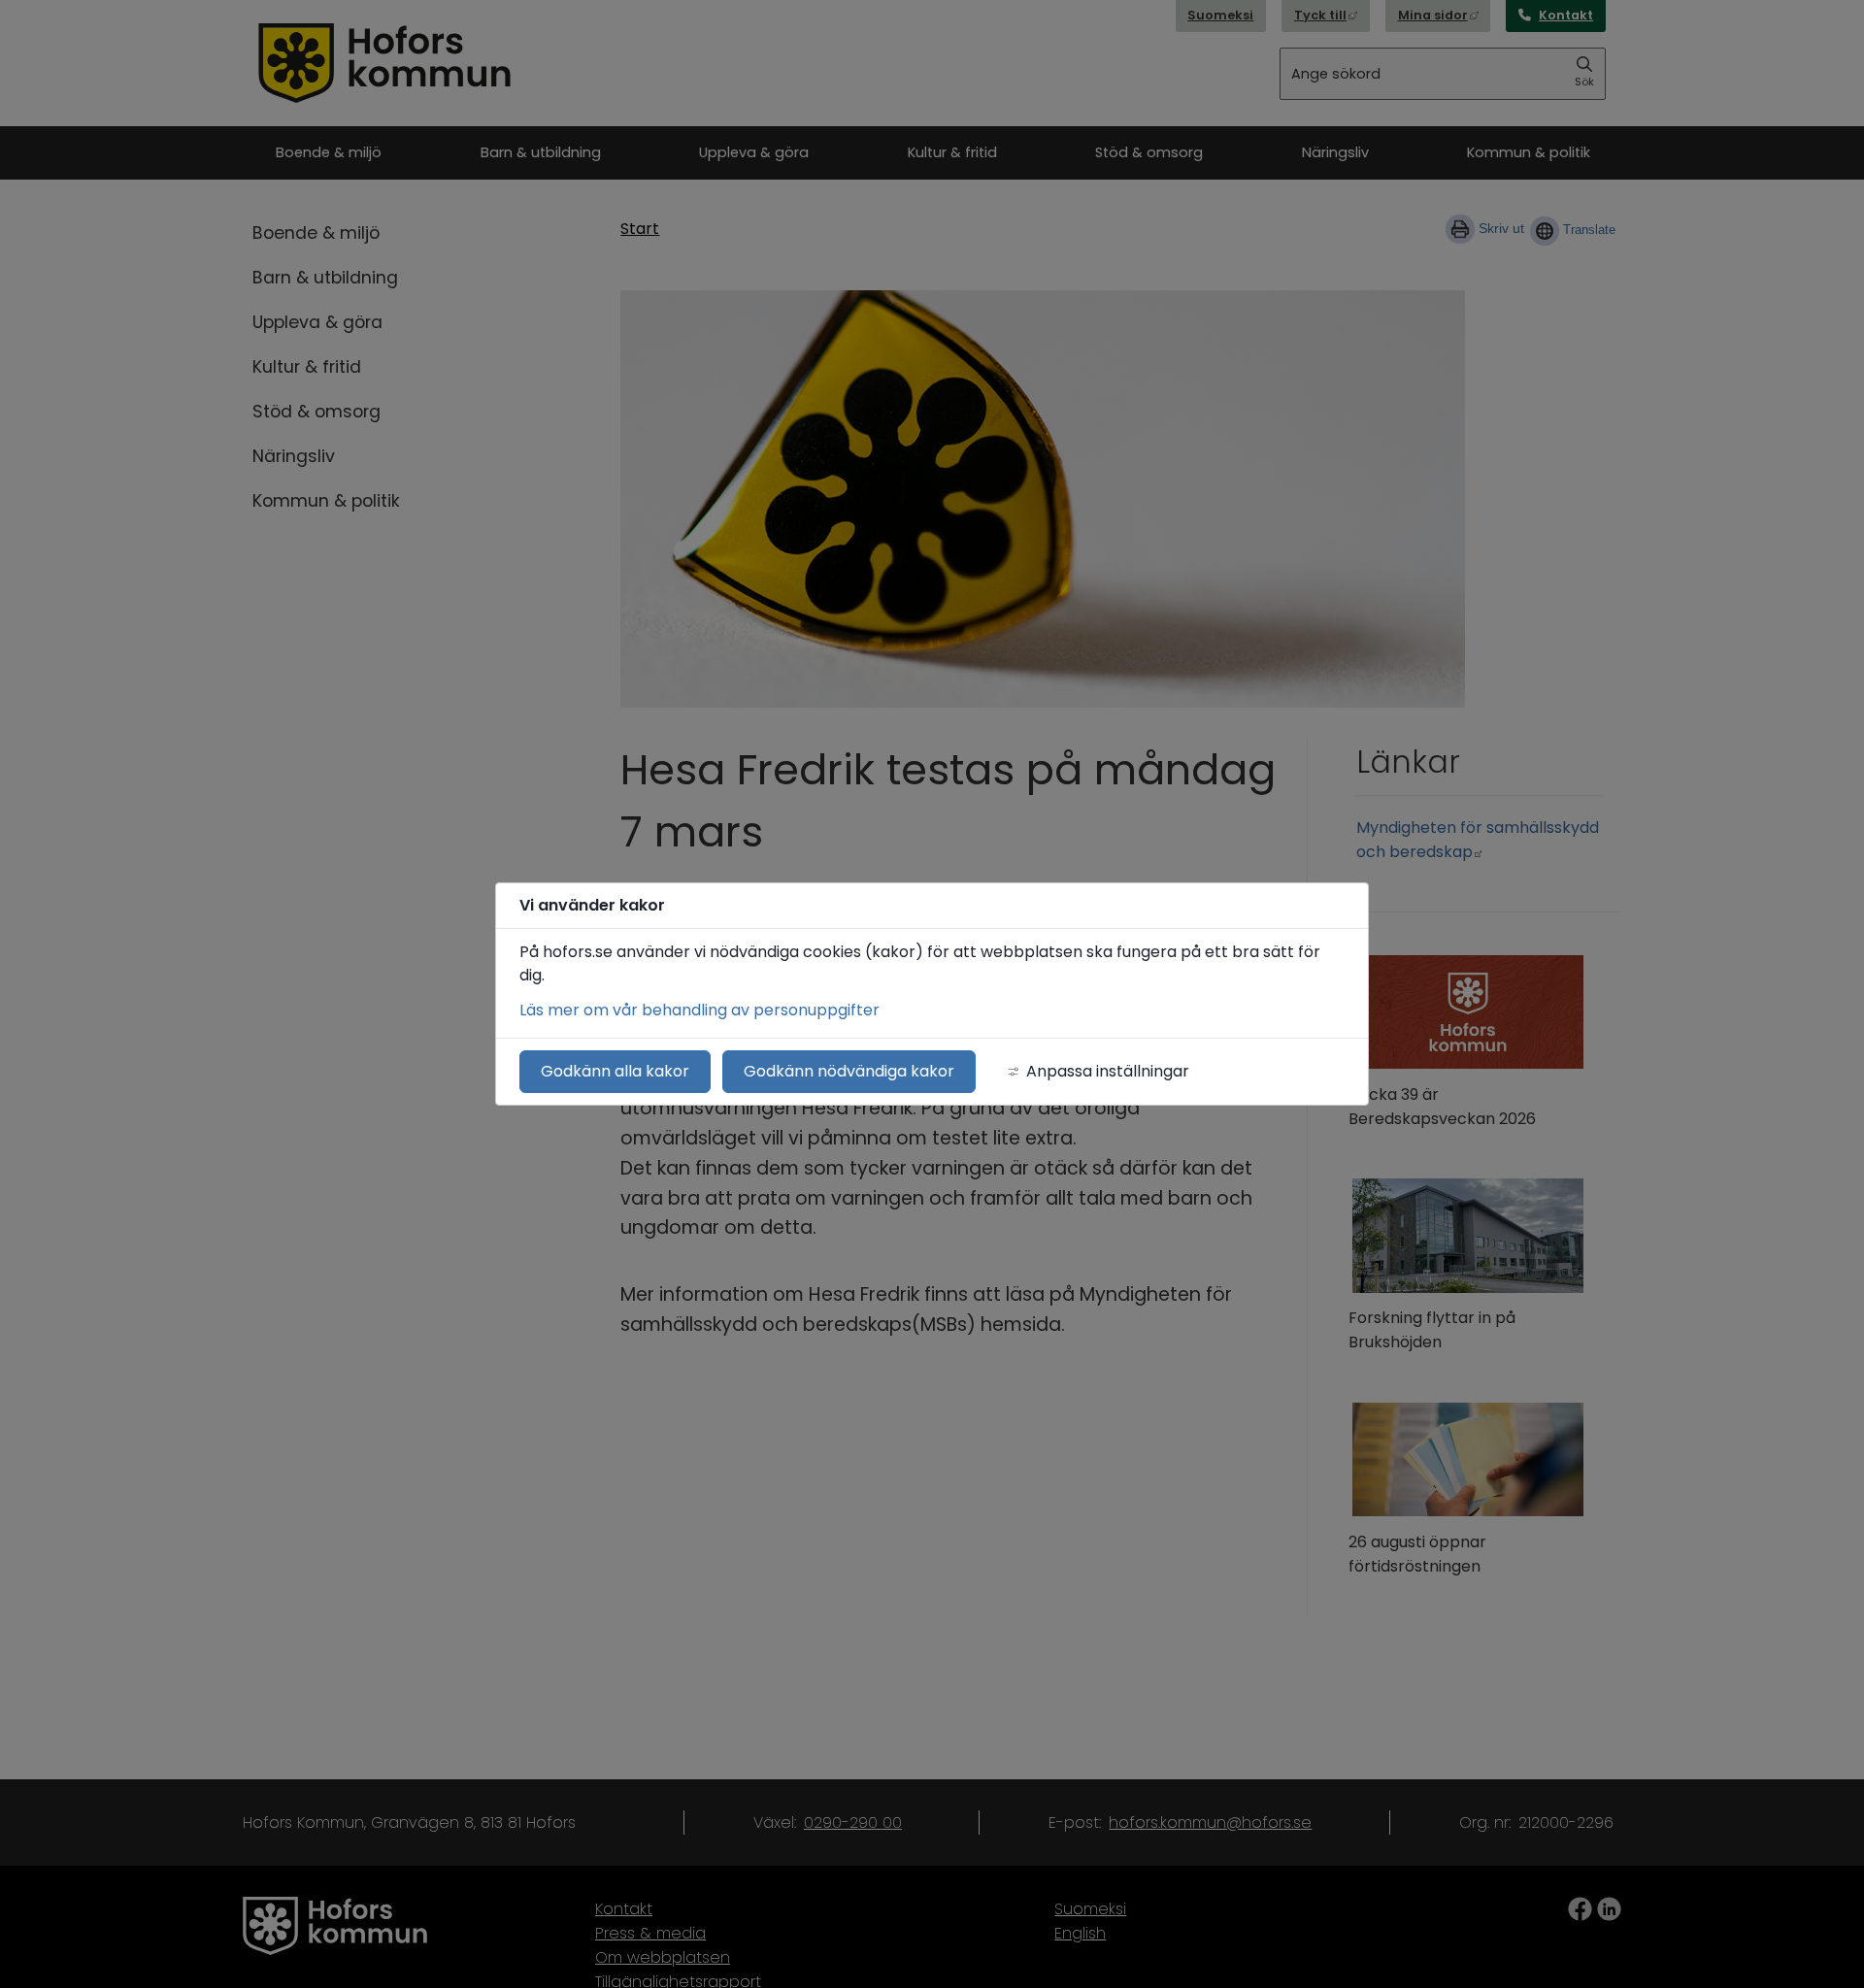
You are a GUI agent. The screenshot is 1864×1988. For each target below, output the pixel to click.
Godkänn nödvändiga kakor (849, 1071)
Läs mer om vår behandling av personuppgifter (699, 1010)
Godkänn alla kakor (615, 1071)
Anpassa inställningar (1108, 1071)
